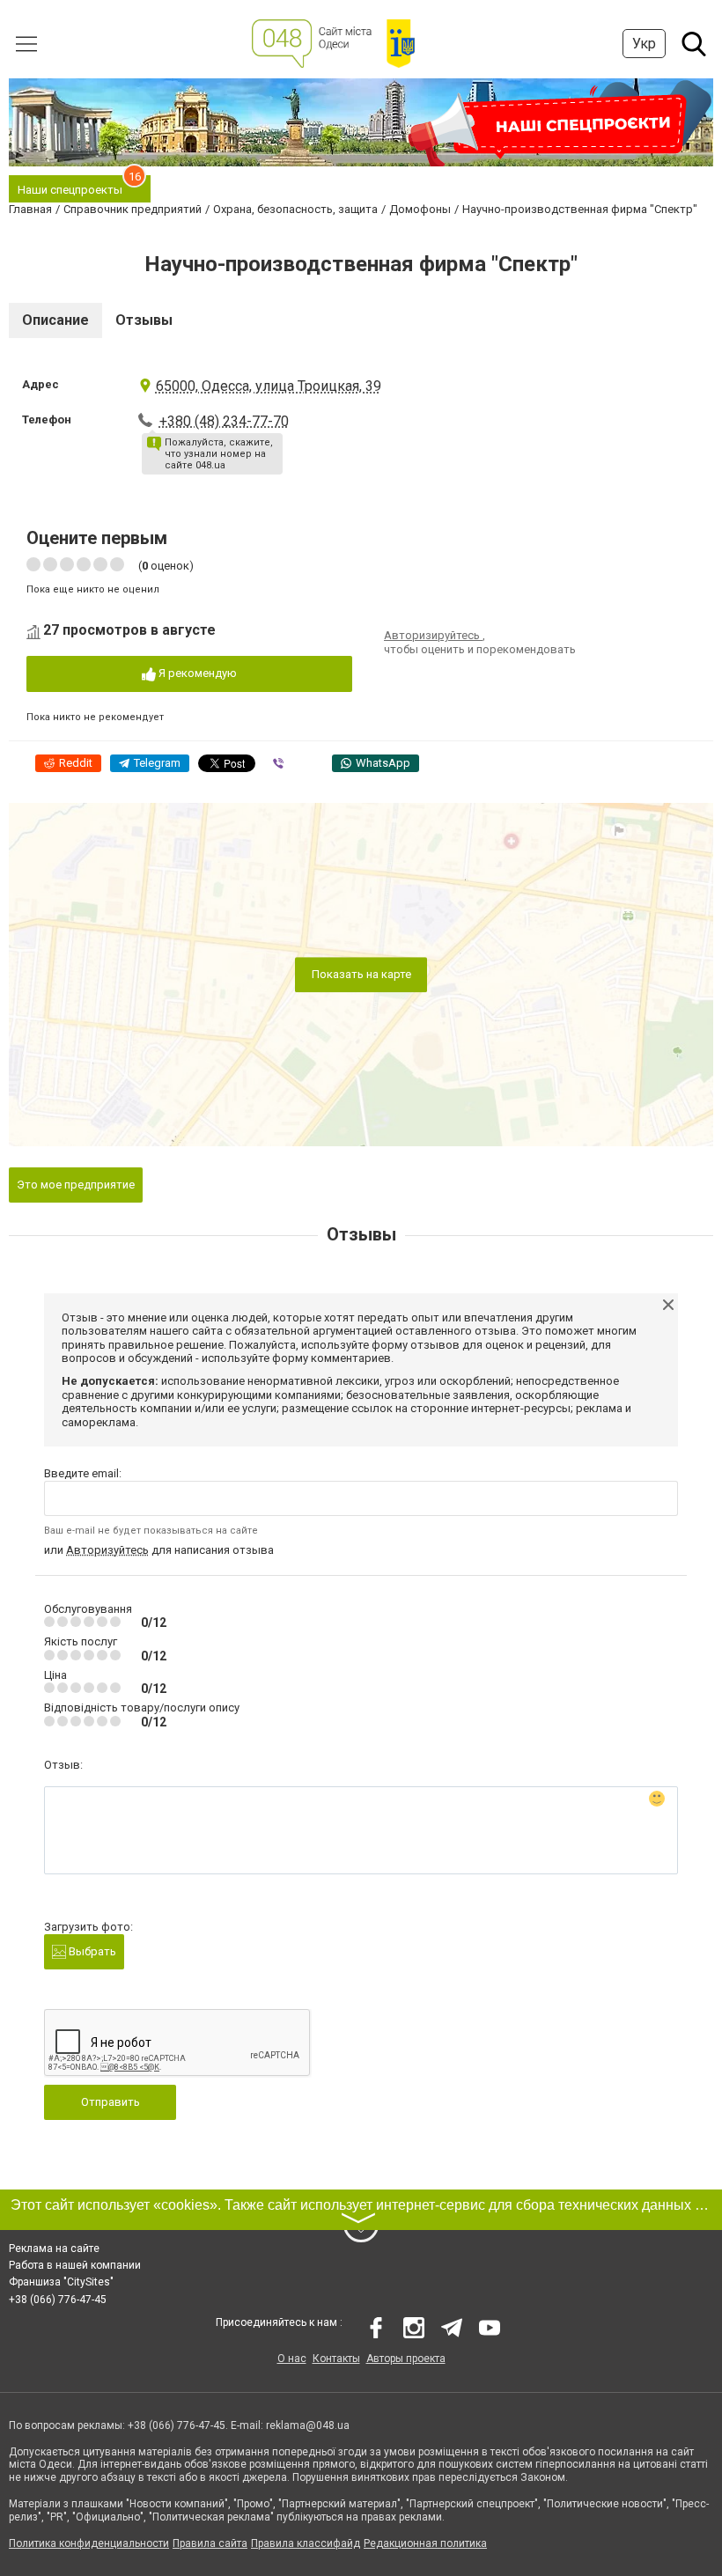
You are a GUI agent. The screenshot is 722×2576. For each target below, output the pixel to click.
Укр (644, 44)
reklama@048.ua (308, 2425)
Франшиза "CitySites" (61, 2282)
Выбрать (91, 1951)
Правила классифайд (306, 2543)
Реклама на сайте (54, 2248)
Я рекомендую (196, 673)
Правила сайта (210, 2543)
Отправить (111, 2102)
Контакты (336, 2359)
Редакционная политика (425, 2543)
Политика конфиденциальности (89, 2543)
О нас (292, 2359)
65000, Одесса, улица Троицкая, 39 (269, 386)
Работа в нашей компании (75, 2265)
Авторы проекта (406, 2359)
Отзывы (144, 320)
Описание (55, 320)
